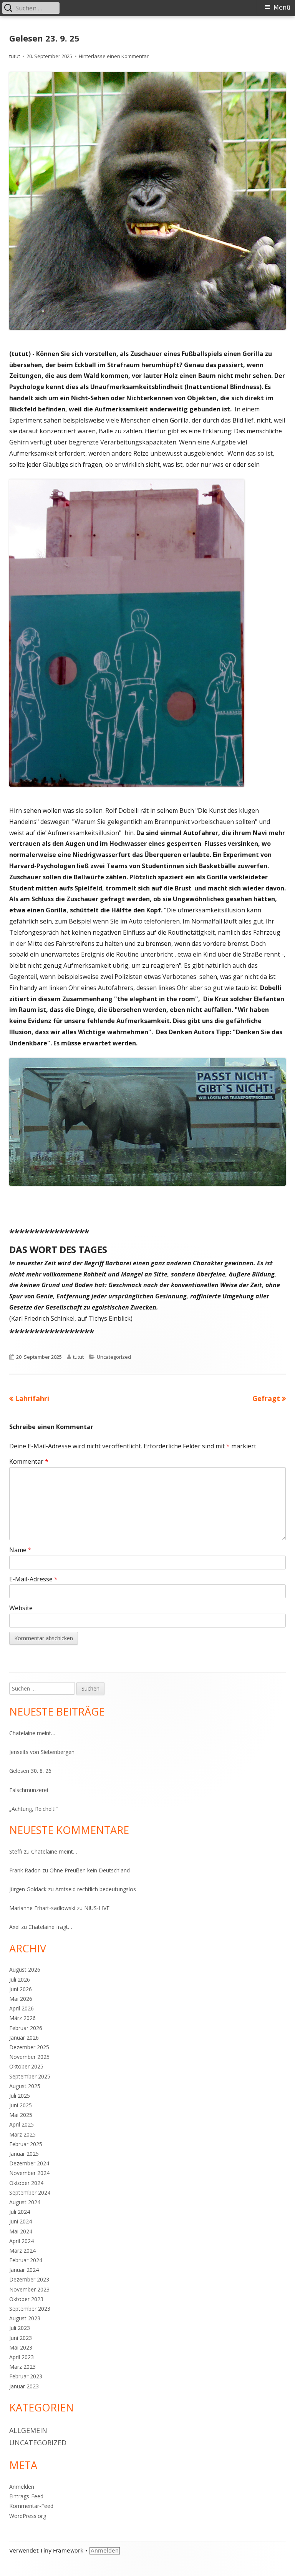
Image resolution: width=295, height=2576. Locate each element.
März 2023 (22, 2367)
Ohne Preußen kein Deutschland (90, 1870)
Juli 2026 (20, 1979)
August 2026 (25, 1969)
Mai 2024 (21, 2231)
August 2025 (25, 2086)
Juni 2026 (21, 1989)
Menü (282, 7)
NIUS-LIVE (97, 1908)
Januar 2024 (24, 2270)
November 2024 (29, 2173)
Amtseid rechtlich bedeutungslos (96, 1889)
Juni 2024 (21, 2221)
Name (20, 1550)
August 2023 (25, 2318)
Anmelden (22, 2487)
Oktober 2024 (26, 2183)
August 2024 (25, 2202)
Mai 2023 (21, 2347)
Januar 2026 (24, 2038)
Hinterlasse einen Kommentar (114, 56)
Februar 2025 (26, 2144)
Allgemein (28, 2430)
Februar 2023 (26, 2376)
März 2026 (22, 2018)
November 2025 (29, 2057)
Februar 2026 (26, 2028)
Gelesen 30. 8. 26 (30, 1771)
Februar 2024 (26, 2260)
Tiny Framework (62, 2551)
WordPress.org (28, 2516)
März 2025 (22, 2134)
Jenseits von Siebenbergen (42, 1752)
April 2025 (22, 2124)
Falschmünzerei (29, 1790)
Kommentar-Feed (31, 2506)
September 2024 (30, 2192)
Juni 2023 (21, 2338)
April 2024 (22, 2241)
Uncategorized (114, 1357)
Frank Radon (25, 1870)
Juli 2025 (20, 2096)
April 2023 (22, 2357)
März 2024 (22, 2251)
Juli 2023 (20, 2328)
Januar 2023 (24, 2386)
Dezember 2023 (29, 2279)
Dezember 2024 (29, 2163)
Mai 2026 (21, 1999)
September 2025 (30, 2076)
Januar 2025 (24, 2154)
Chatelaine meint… (32, 1733)
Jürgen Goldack (28, 1889)
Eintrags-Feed (26, 2496)
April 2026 (22, 2008)
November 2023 (29, 2289)
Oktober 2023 (26, 2299)
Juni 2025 (21, 2105)
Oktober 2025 (26, 2066)
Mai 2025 (21, 2115)
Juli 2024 (20, 2212)
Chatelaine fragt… (50, 1927)
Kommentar (29, 1461)
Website (21, 1608)
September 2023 (30, 2309)
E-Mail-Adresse (33, 1579)
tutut (15, 56)
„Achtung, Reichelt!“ (33, 1809)
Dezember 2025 (29, 2047)
